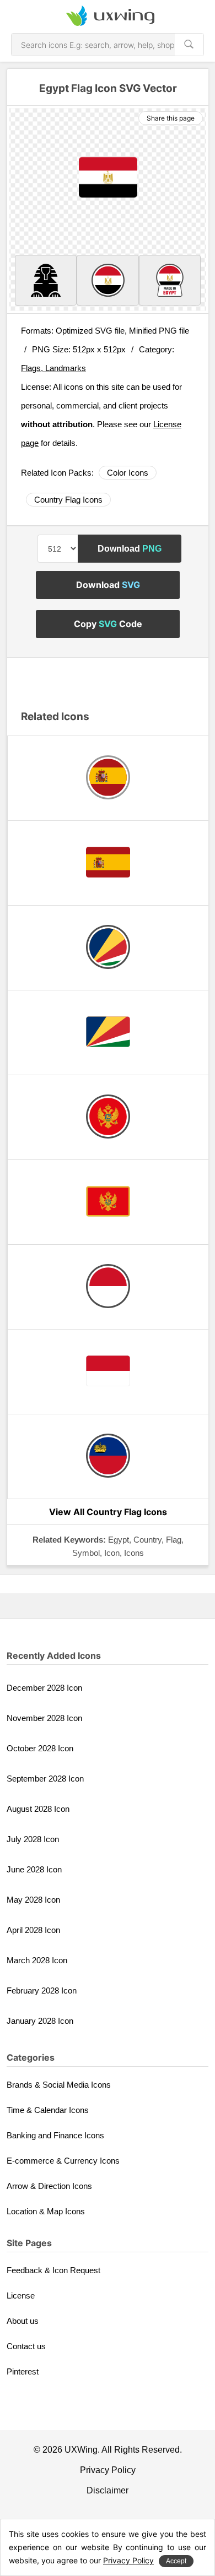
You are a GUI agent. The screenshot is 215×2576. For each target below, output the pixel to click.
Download (130, 549)
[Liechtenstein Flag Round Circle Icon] (108, 1456)
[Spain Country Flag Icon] (108, 863)
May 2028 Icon (33, 1900)
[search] (189, 45)
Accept (176, 2561)
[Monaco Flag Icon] (108, 1372)
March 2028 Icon (37, 1960)
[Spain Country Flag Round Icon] (108, 778)
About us (23, 2321)
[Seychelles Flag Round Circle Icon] (108, 948)
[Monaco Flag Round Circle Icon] (108, 1287)
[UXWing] (108, 17)
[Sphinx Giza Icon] (46, 280)
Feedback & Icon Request (53, 2270)
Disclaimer (108, 2490)
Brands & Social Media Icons (59, 2085)
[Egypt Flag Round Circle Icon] (108, 280)
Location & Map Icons (46, 2211)
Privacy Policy (108, 2470)
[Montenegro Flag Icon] (108, 1202)
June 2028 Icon (34, 1869)
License (21, 2295)
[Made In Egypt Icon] (170, 280)
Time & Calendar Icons (48, 2110)
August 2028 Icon (38, 1809)
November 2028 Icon (44, 1718)
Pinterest (23, 2371)
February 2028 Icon (42, 1990)
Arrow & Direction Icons (49, 2186)
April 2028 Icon (33, 1930)
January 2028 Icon (40, 2021)
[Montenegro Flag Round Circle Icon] (108, 1117)
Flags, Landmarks (53, 368)
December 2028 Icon (44, 1688)
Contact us (26, 2346)
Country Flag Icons (68, 500)
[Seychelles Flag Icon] (108, 1033)
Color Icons (128, 473)
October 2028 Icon (40, 1748)
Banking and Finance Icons (55, 2135)
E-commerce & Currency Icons (63, 2161)
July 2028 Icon (33, 1839)
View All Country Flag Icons (108, 1512)
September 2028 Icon (45, 1779)
